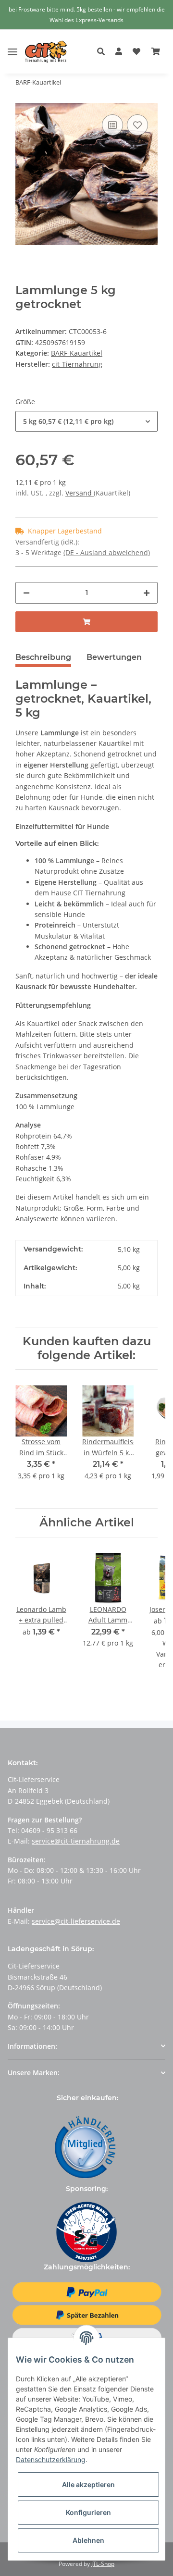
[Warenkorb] (156, 52)
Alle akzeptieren (88, 2484)
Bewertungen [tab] (114, 657)
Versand (80, 493)
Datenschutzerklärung (51, 2459)
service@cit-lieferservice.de (76, 1921)
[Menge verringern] (26, 593)
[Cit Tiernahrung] (46, 52)
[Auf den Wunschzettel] (137, 125)
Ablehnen (88, 2540)
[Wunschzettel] (136, 52)
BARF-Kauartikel (77, 353)
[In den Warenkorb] (86, 622)
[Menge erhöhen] (147, 593)
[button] (104, 52)
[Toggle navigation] (12, 44)
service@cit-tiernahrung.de (76, 1841)
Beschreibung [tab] (43, 657)
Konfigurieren (88, 2512)
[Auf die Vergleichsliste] (112, 125)
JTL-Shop (103, 2564)
